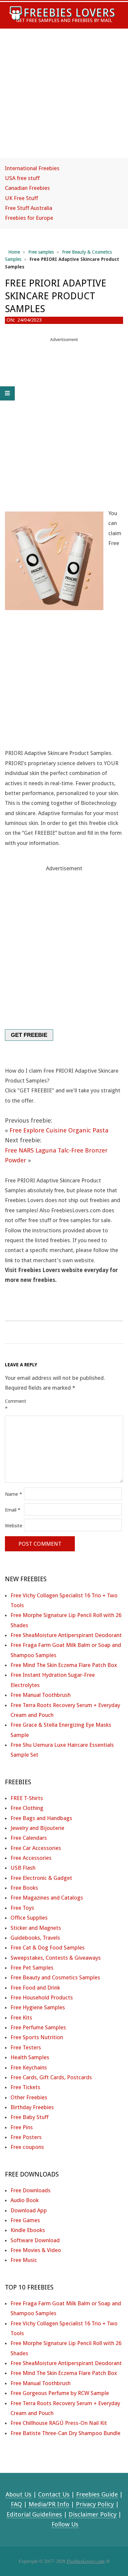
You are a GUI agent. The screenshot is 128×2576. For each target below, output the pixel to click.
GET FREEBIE (29, 1035)
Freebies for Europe (29, 218)
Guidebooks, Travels (35, 1938)
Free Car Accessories (36, 1848)
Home (14, 252)
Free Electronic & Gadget (41, 1878)
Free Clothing (27, 1808)
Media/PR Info (49, 2504)
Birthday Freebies (32, 2107)
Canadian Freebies (27, 188)
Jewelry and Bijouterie (37, 1828)
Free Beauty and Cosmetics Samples (55, 1977)
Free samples (41, 252)
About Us (19, 2494)
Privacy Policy (95, 2504)
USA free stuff (22, 178)
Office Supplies (29, 1918)
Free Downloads (31, 2190)
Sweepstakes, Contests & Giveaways (56, 1958)
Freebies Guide (97, 2494)
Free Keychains (29, 2067)
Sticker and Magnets (36, 1928)
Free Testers (26, 2047)
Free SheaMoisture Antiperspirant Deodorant (66, 1635)
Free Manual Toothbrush (41, 1695)
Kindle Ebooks (28, 2230)
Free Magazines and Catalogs (47, 1898)
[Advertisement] (64, 99)
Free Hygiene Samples (38, 2007)
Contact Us (54, 2494)
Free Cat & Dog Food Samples (48, 1948)
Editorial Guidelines (34, 2514)
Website (14, 1526)
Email (13, 1510)
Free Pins (22, 2127)
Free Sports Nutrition (37, 2037)
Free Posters (26, 2137)
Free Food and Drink (35, 1988)
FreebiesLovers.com (86, 2561)
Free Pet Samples (32, 1968)
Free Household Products (42, 1997)
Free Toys (22, 1908)
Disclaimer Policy (93, 2514)
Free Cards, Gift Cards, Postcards (51, 2077)
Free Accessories (31, 1858)
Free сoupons (27, 2147)
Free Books (24, 1888)
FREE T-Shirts (27, 1798)
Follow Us (65, 2524)
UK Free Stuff (21, 198)
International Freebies (32, 168)
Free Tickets (25, 2087)
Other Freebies (29, 2097)
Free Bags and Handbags (41, 1818)
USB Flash (23, 1868)
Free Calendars (29, 1838)
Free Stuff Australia (29, 208)
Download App (29, 2210)
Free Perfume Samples (38, 2027)
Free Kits (21, 2017)
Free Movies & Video (36, 2250)
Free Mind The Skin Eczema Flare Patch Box (64, 1665)
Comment (14, 1405)
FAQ (16, 2504)
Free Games (25, 2220)
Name (13, 1494)
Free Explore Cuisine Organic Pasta (59, 1130)
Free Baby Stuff (30, 2117)
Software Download (35, 2240)
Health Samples (30, 2057)
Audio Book (25, 2200)
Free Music (24, 2260)
